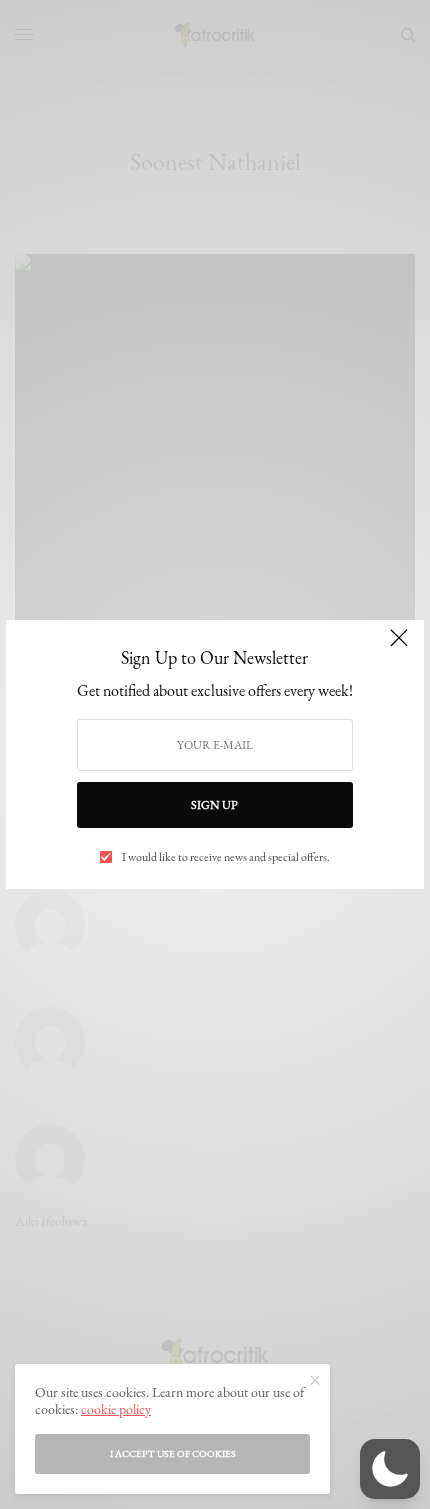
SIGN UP (214, 805)
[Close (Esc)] (399, 647)
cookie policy (116, 1409)
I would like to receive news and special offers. (226, 857)
